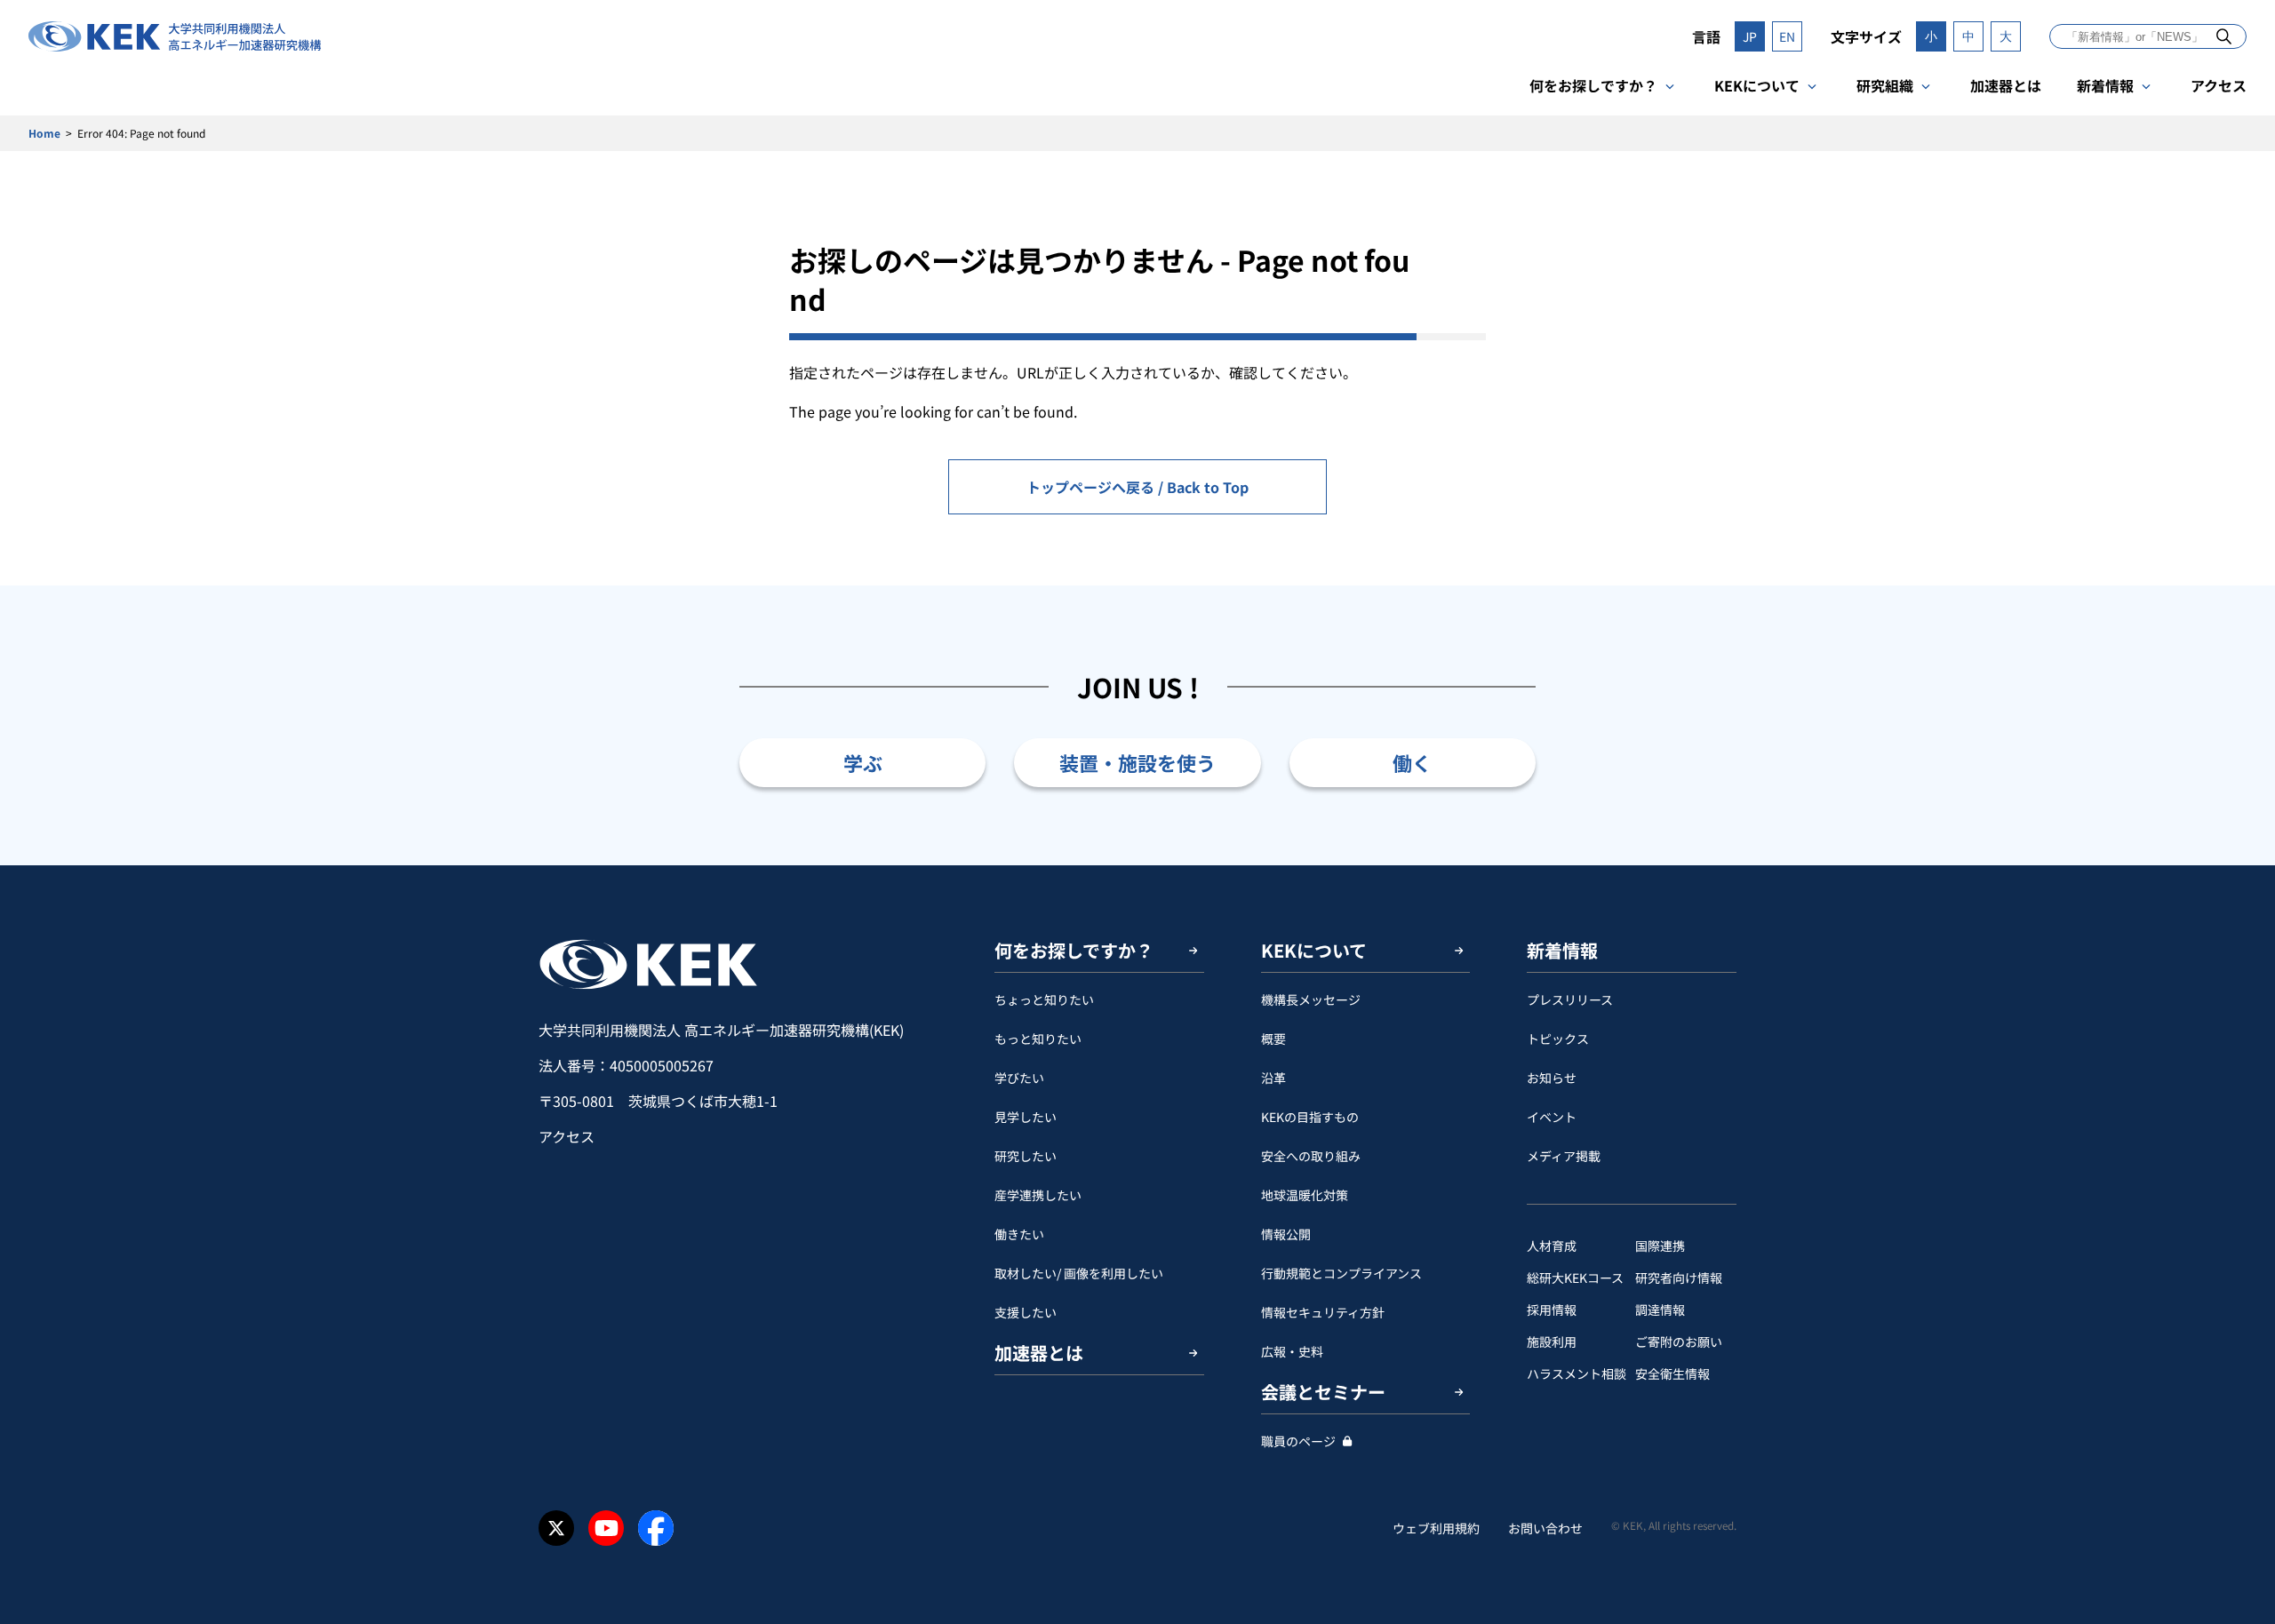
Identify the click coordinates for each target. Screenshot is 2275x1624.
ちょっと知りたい (1044, 999)
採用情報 (1552, 1310)
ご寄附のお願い (1679, 1341)
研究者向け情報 (1679, 1278)
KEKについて (1757, 85)
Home (44, 133)
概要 (1273, 1039)
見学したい (1026, 1117)
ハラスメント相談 (1577, 1373)
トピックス (1558, 1039)
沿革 (1273, 1078)
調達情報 (1660, 1310)
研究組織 (1885, 85)
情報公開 (1286, 1234)
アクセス (2219, 85)
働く (1412, 762)
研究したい (1026, 1156)
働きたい (1019, 1234)
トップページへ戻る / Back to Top (1137, 487)
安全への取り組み (1311, 1156)
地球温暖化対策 (1305, 1195)
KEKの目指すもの (1310, 1117)
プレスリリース (1570, 999)
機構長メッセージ (1311, 999)
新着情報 (2105, 85)
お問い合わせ (1545, 1528)
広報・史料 (1292, 1351)
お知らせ (1552, 1078)
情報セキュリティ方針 (1323, 1312)
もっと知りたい (1038, 1039)
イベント (1552, 1117)
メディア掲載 (1564, 1156)
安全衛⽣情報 (1672, 1373)
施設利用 (1552, 1341)
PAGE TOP (2234, 865)
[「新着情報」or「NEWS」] (2224, 36)
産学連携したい (1038, 1195)
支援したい (1026, 1312)
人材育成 (1552, 1246)
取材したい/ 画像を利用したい (1079, 1273)
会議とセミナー (1323, 1392)
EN (1787, 36)
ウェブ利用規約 (1436, 1528)
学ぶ (863, 762)
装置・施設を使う (1137, 762)
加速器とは (2006, 85)
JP (1750, 36)
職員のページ (1298, 1441)
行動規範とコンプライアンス (1341, 1273)
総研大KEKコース (1575, 1278)
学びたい (1019, 1078)
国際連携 (1660, 1246)
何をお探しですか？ (1593, 85)
